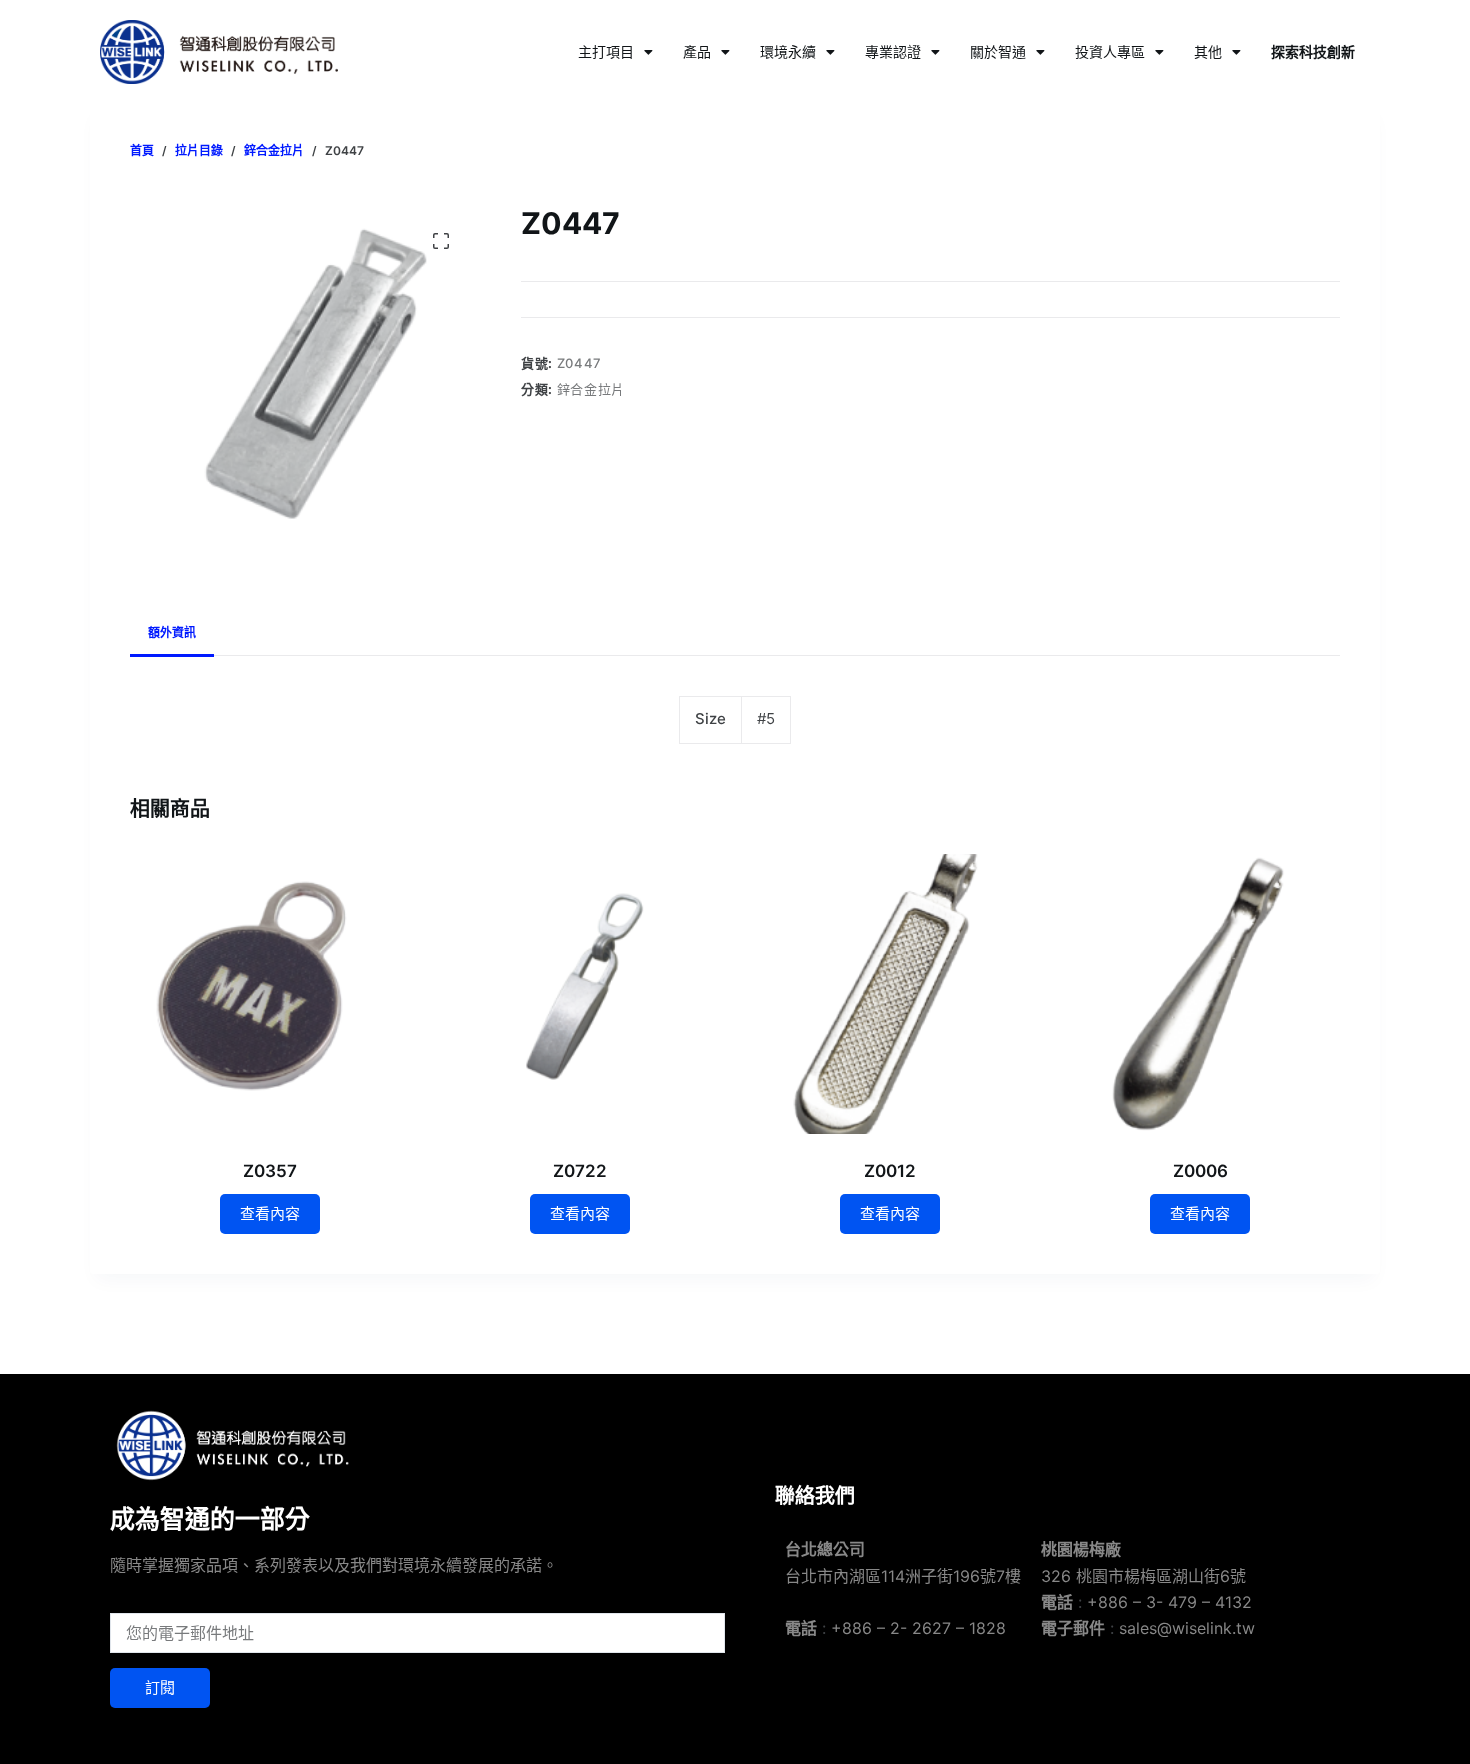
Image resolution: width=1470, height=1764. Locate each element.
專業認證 (893, 51)
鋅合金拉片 (591, 389)
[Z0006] (1200, 994)
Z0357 (270, 1171)
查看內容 (270, 1213)
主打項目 (606, 51)
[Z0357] (270, 994)
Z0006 (1200, 1171)
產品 (697, 51)
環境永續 (788, 51)
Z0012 (890, 1171)
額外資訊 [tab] (172, 632)
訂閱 (160, 1687)
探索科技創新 (1313, 51)
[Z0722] (580, 994)
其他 (1208, 51)
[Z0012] (890, 994)
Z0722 (580, 1171)
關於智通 (998, 51)
